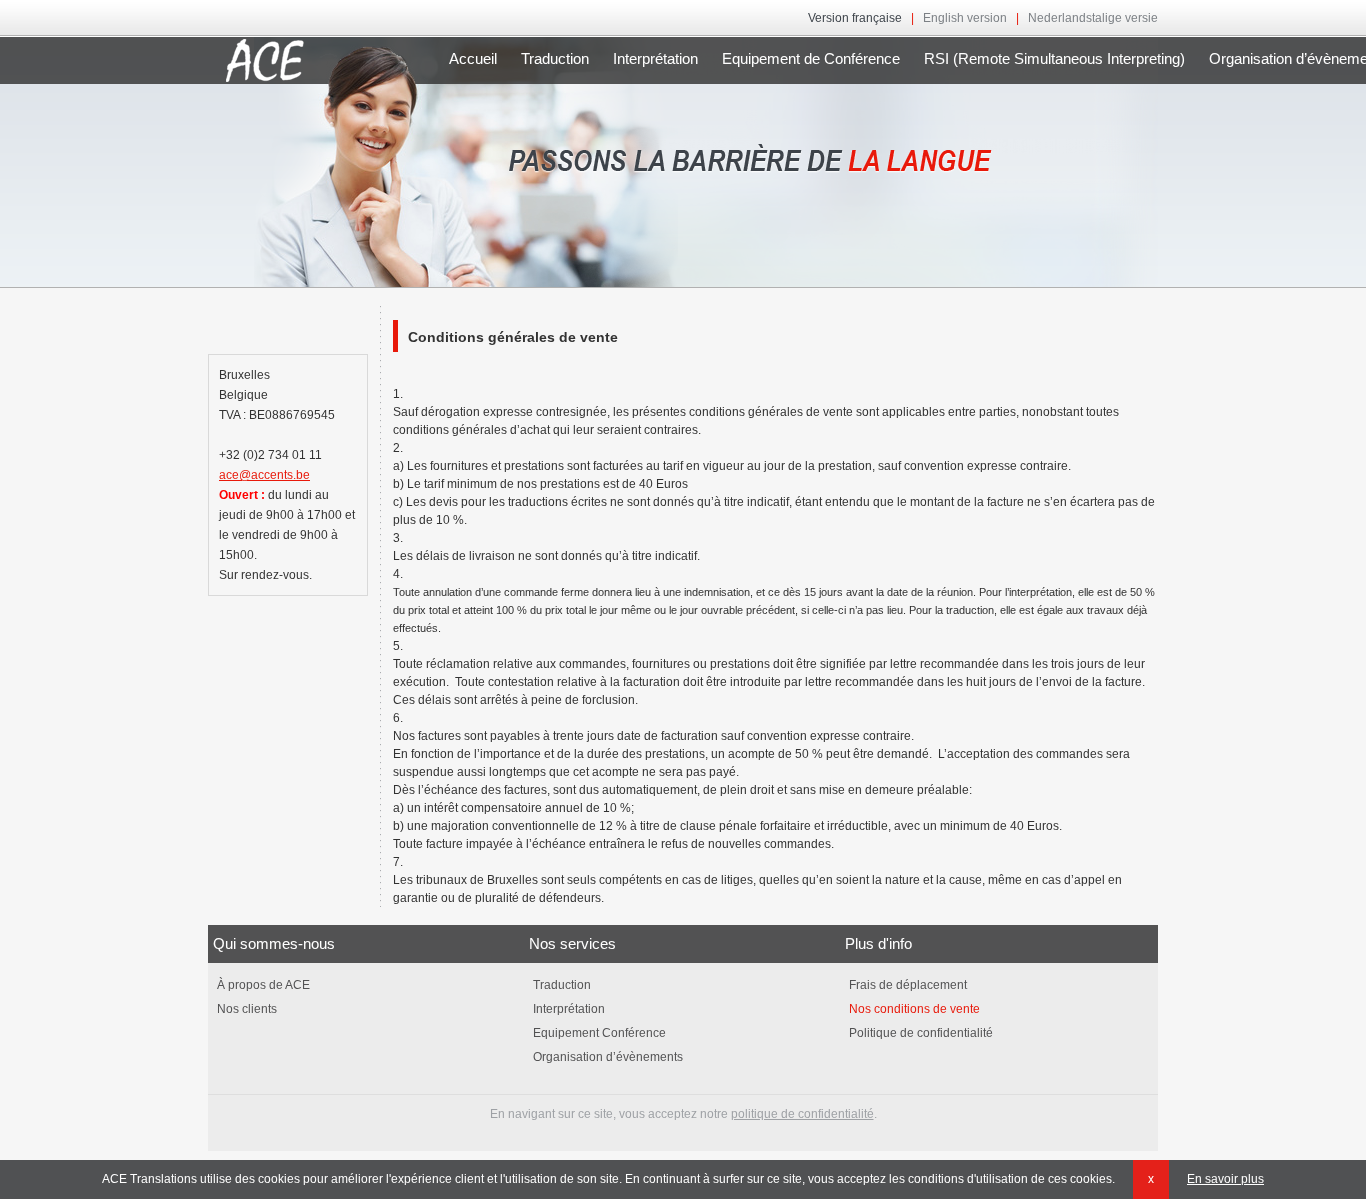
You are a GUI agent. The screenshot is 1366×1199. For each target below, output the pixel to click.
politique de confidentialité (802, 1114)
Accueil (473, 59)
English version (965, 18)
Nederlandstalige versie (1093, 18)
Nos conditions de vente (913, 1009)
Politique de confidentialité (919, 1033)
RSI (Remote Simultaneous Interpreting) (1054, 59)
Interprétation (655, 59)
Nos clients (245, 1009)
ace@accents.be (264, 475)
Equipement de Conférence (811, 59)
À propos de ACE (262, 985)
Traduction (555, 59)
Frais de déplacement (906, 985)
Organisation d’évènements (606, 1057)
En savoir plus (1225, 1179)
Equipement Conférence (598, 1033)
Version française (855, 18)
